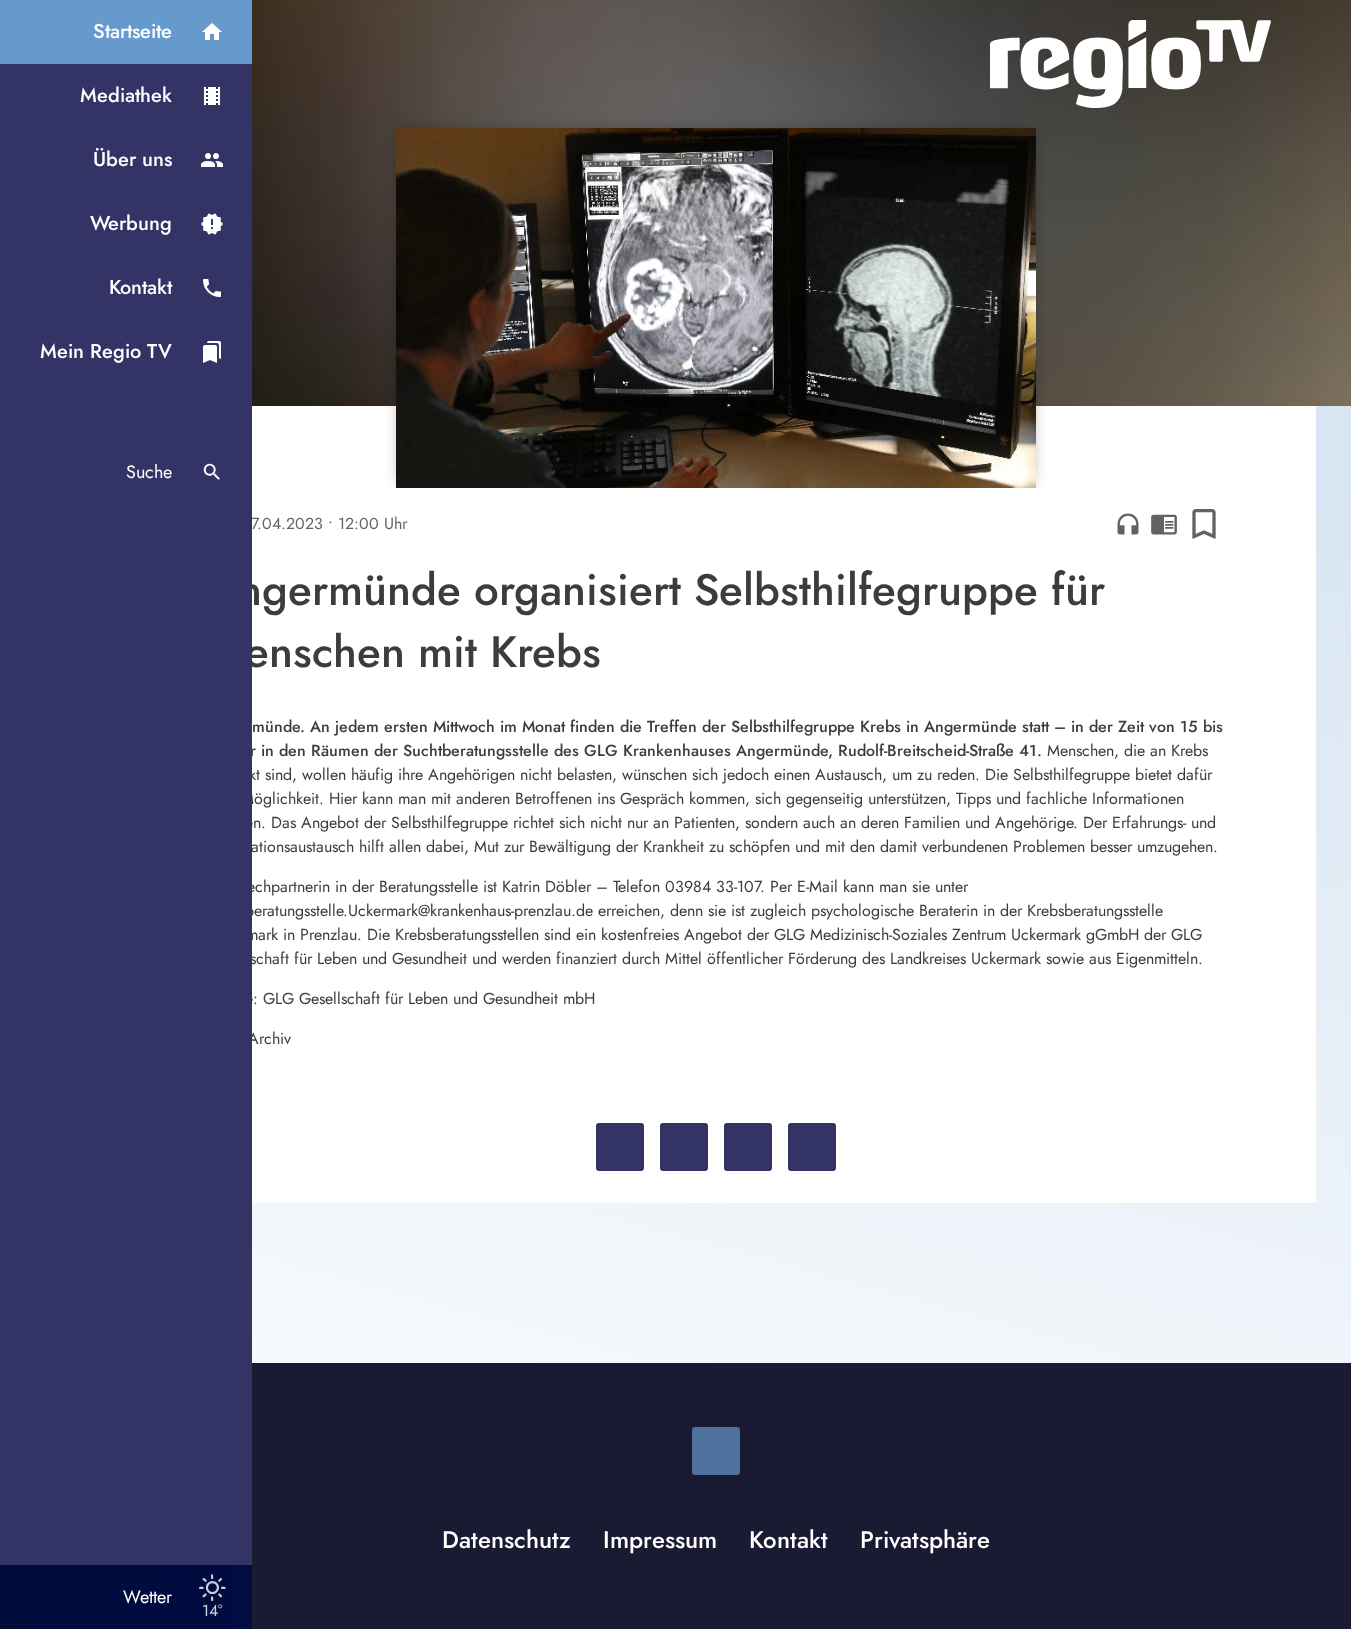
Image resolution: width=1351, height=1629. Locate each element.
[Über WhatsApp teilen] (748, 1147)
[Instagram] (716, 1451)
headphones (1128, 524)
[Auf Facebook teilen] (620, 1147)
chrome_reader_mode (1164, 524)
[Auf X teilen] (684, 1147)
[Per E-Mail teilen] (812, 1147)
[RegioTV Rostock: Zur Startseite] (1130, 64)
